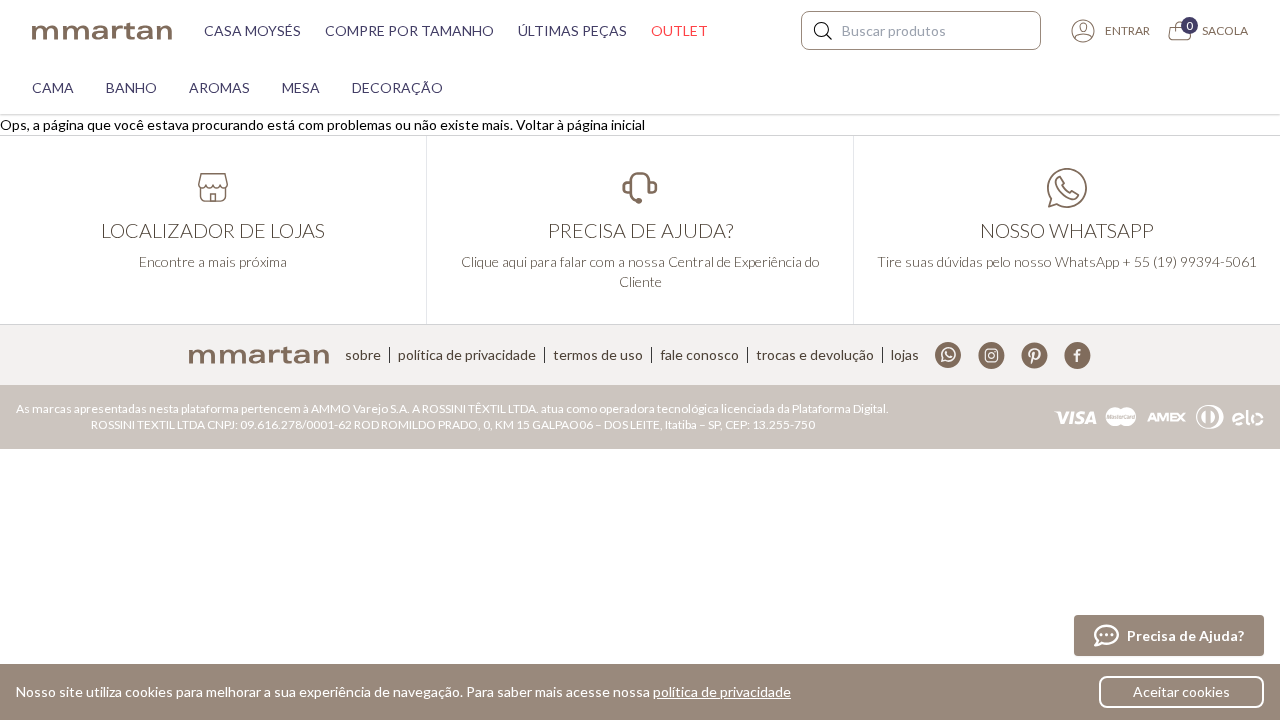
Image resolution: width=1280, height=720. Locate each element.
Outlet (679, 30)
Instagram (991, 355)
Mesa (301, 87)
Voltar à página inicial (580, 124)
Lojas (905, 355)
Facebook (1077, 355)
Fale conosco (699, 355)
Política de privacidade (467, 355)
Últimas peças (572, 30)
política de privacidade (722, 691)
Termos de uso (598, 355)
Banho (131, 87)
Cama (53, 87)
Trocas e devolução (815, 355)
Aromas (219, 87)
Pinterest (1034, 355)
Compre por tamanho (409, 30)
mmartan (102, 31)
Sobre (363, 355)
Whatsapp (948, 355)
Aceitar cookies (1181, 691)
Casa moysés (252, 30)
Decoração (397, 87)
